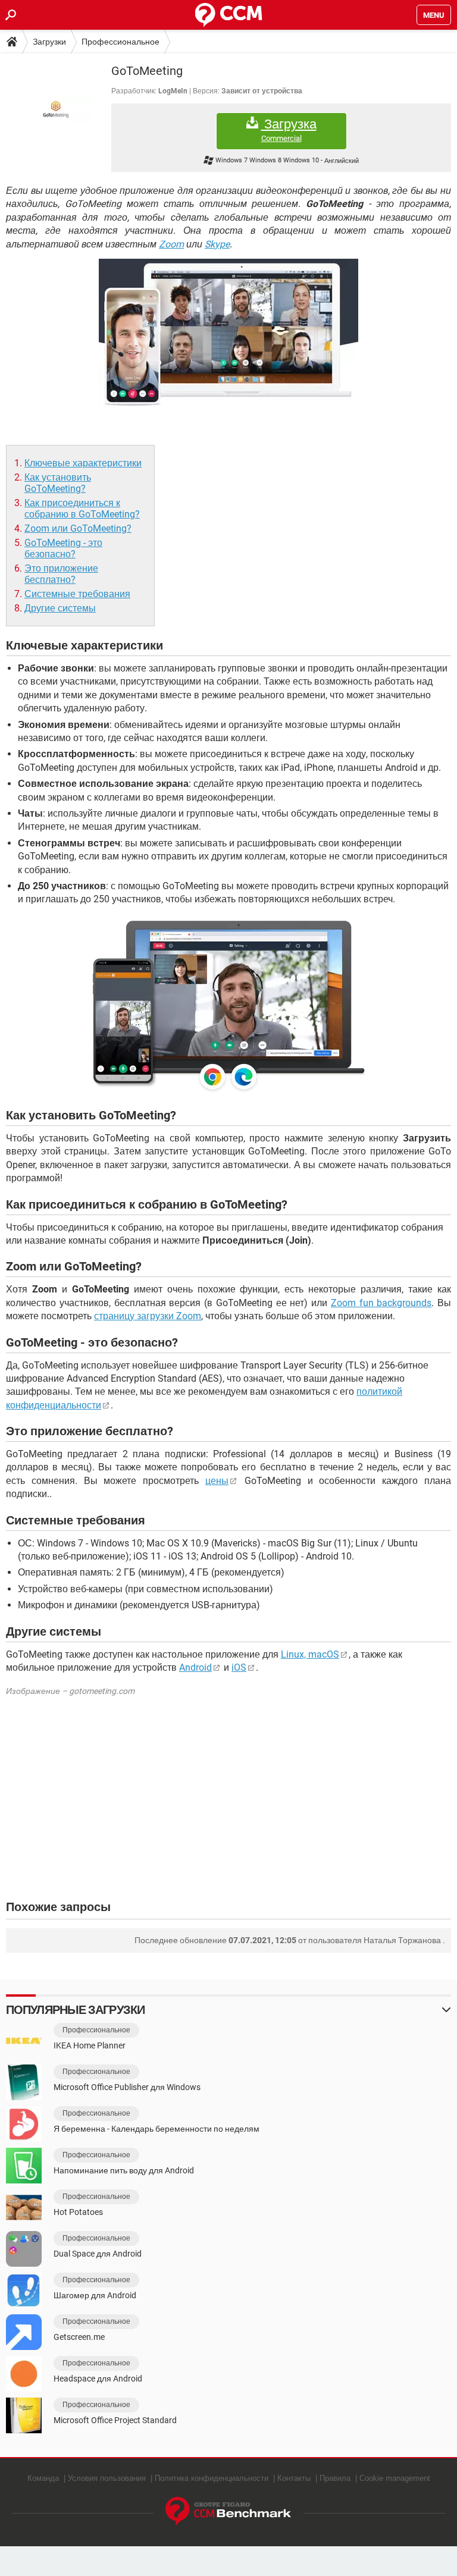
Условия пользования (107, 2478)
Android (195, 1667)
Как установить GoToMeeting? (58, 483)
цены (217, 1481)
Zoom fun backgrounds (381, 1303)
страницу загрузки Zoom (148, 1316)
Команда (43, 2478)
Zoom (171, 244)
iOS (239, 1667)
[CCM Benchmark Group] (228, 2511)
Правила (335, 2478)
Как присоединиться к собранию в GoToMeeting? (82, 509)
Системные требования (77, 594)
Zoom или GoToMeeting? (78, 528)
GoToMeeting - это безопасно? (63, 548)
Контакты (294, 2478)
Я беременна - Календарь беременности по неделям (156, 2129)
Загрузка (289, 130)
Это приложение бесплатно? (61, 574)
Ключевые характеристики (83, 463)
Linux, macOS (310, 1654)
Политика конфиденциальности (212, 2478)
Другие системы (60, 608)
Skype (217, 244)
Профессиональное (120, 42)
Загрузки (49, 42)
